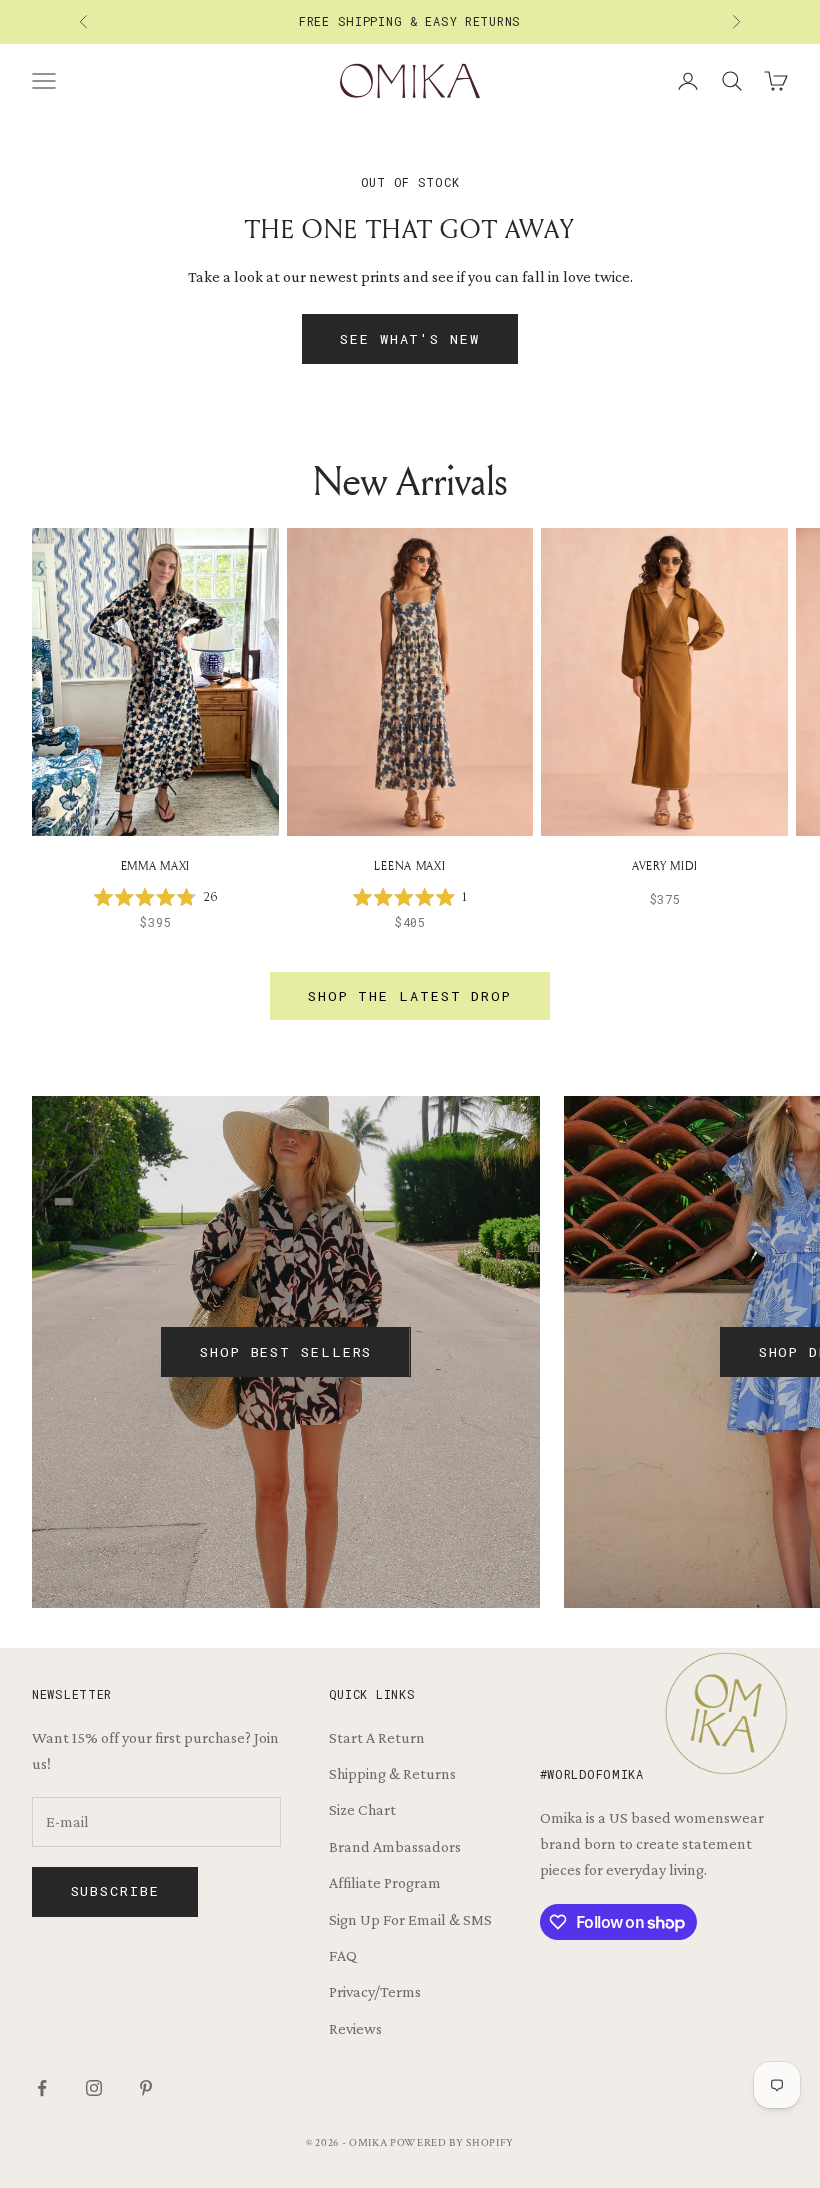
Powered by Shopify (452, 2143)
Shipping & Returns (392, 1773)
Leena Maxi (409, 865)
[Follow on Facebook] (42, 2088)
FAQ (343, 1955)
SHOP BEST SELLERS (286, 1352)
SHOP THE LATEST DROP (410, 996)
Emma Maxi (155, 865)
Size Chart (362, 1809)
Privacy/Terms (375, 1991)
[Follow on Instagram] (94, 2088)
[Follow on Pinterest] (146, 2088)
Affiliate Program (385, 1882)
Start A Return (377, 1737)
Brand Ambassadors (395, 1846)
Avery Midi (664, 865)
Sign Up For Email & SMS (410, 1919)
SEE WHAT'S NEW (410, 339)
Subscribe (115, 1891)
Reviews (355, 2028)
